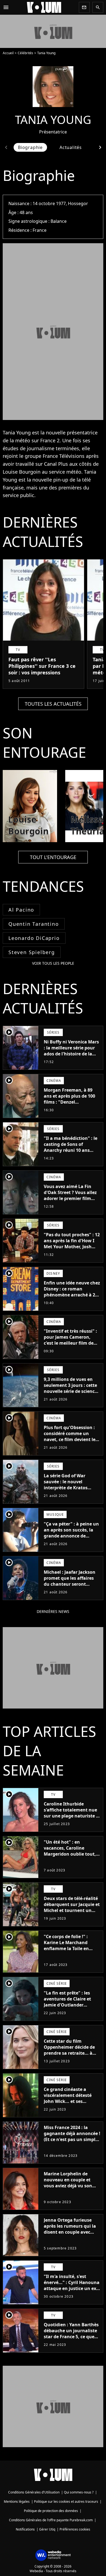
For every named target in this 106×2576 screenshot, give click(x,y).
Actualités (71, 147)
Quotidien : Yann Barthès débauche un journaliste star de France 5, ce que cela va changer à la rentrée (71, 2337)
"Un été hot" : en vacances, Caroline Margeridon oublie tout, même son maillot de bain (72, 1851)
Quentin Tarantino (34, 924)
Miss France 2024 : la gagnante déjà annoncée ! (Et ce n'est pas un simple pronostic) (72, 2136)
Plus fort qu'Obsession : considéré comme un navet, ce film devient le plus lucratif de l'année (70, 1436)
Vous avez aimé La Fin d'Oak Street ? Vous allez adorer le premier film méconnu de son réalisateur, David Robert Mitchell (71, 1201)
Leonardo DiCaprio (34, 938)
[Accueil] (44, 7)
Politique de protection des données (51, 2511)
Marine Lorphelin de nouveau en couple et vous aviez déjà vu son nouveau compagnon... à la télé (71, 2186)
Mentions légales (17, 2502)
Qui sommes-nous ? (79, 2492)
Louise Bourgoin (22, 472)
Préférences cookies (75, 2529)
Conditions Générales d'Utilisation (34, 2492)
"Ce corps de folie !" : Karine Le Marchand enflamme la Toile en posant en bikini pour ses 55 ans (71, 1948)
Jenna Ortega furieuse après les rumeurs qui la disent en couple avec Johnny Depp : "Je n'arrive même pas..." (71, 2232)
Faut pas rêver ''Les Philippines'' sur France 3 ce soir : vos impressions (42, 666)
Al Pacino (21, 910)
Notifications (25, 2529)
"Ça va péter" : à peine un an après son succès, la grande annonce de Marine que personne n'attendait (71, 1536)
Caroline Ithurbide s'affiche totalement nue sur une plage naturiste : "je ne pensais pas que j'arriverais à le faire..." (71, 1816)
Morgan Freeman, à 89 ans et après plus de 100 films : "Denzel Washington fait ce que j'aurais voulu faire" (69, 1102)
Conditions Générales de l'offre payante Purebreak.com (51, 2520)
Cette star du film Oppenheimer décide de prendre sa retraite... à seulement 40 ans (69, 2050)
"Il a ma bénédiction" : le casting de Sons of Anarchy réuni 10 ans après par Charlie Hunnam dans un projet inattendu (71, 1153)
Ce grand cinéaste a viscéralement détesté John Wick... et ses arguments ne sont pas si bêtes (71, 2101)
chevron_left (6, 147)
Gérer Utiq (47, 2529)
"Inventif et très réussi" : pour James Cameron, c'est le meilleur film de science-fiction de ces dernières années (70, 1343)
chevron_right (100, 147)
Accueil (8, 53)
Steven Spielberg (32, 952)
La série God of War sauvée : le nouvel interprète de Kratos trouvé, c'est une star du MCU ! (70, 1488)
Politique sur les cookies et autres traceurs (66, 2502)
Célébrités (25, 53)
